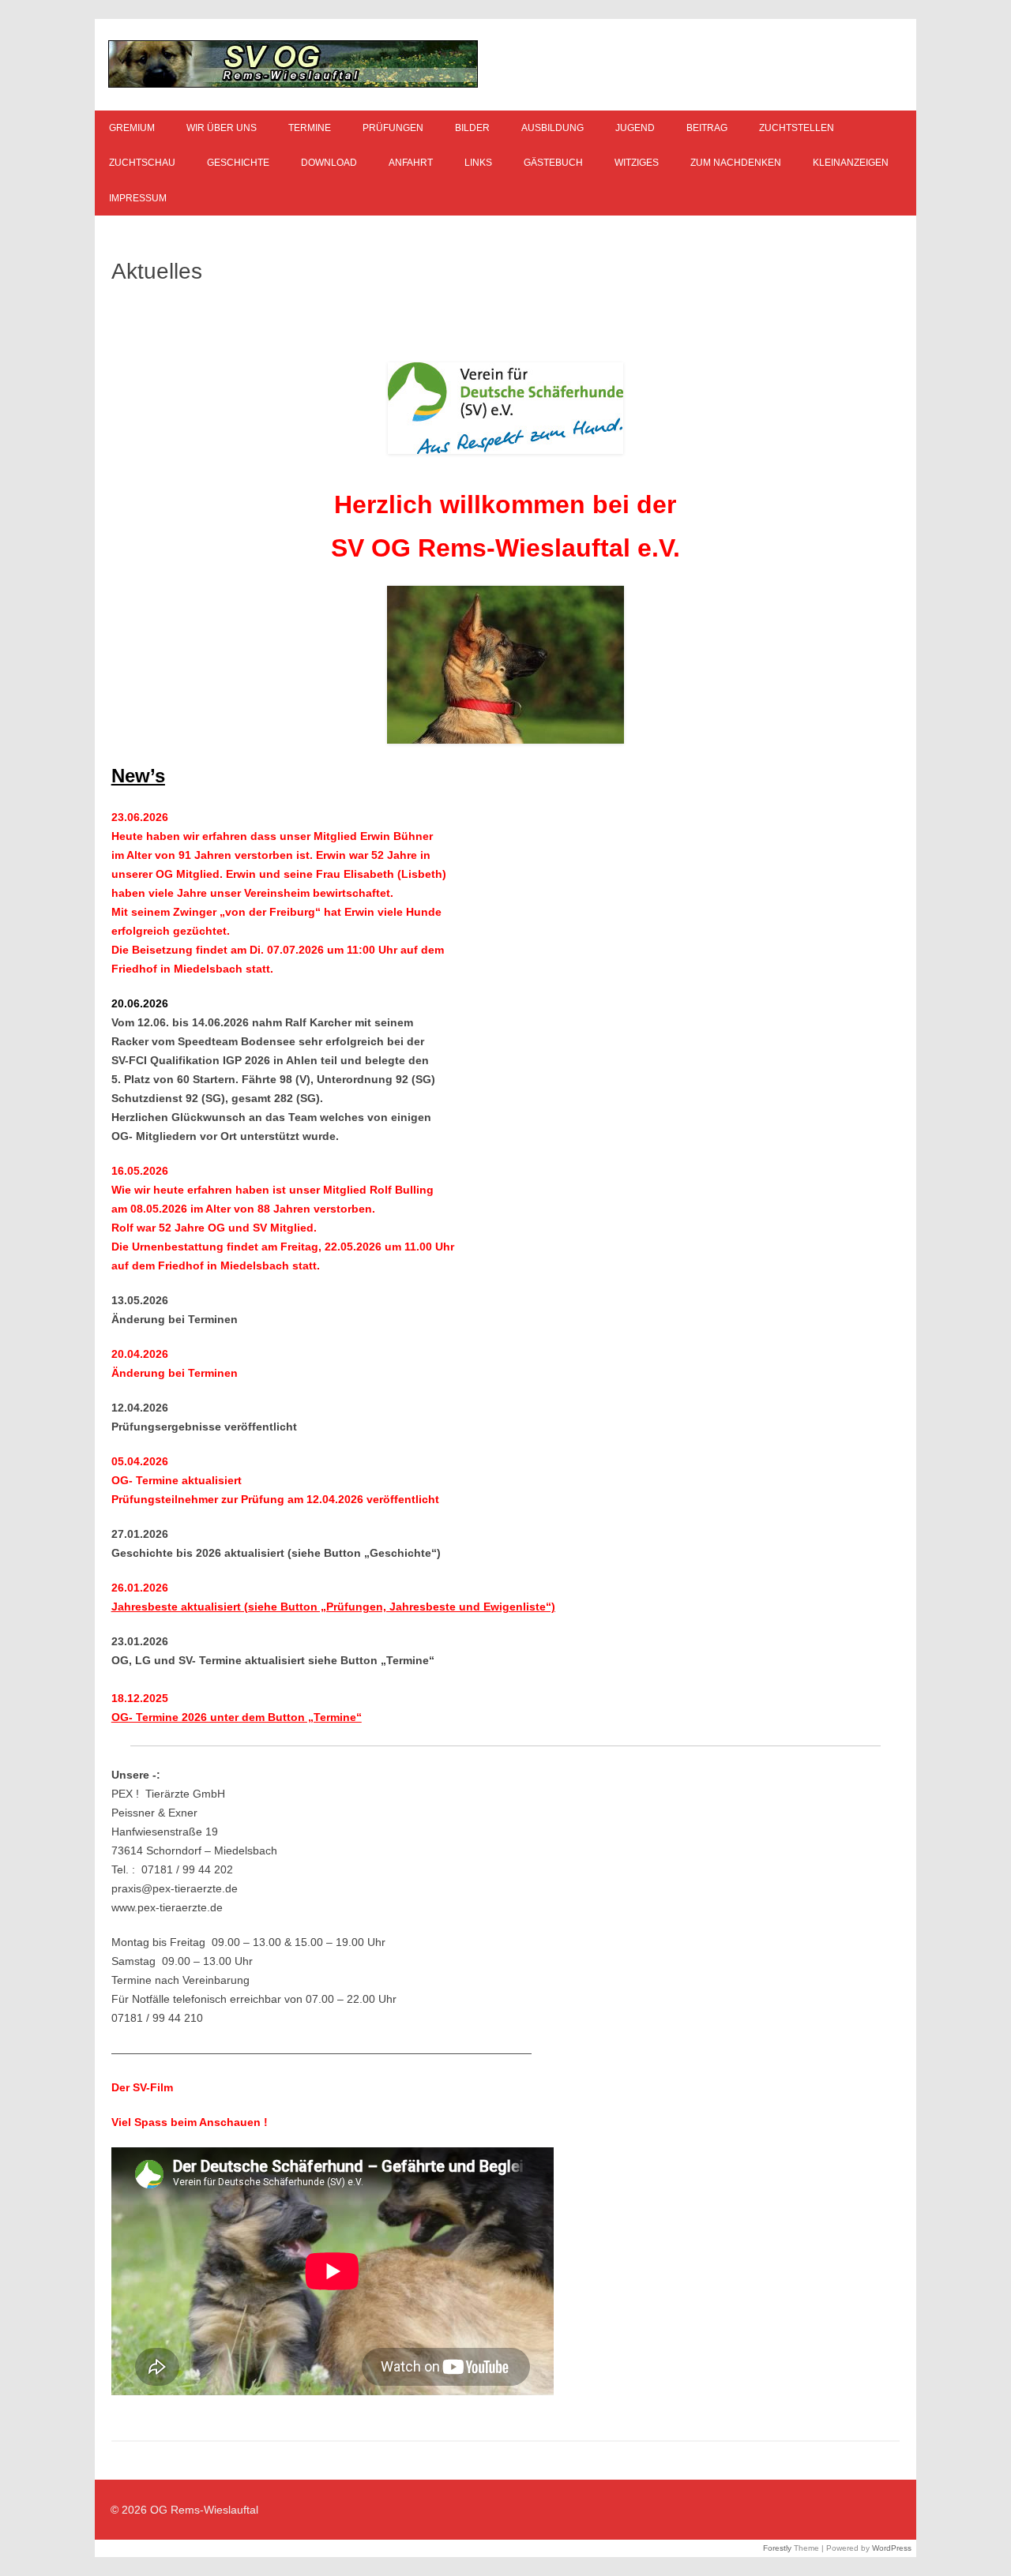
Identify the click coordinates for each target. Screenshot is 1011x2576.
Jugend (635, 128)
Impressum (138, 198)
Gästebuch (553, 163)
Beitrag (707, 128)
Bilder (472, 128)
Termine (310, 128)
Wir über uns (222, 128)
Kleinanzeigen (851, 163)
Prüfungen (393, 128)
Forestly (777, 2548)
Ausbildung (552, 128)
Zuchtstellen (797, 128)
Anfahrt (411, 163)
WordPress (892, 2548)
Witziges (637, 163)
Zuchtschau (142, 163)
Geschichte (238, 163)
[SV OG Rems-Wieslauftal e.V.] (293, 84)
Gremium (132, 128)
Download (329, 163)
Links (478, 163)
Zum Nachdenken (736, 163)
